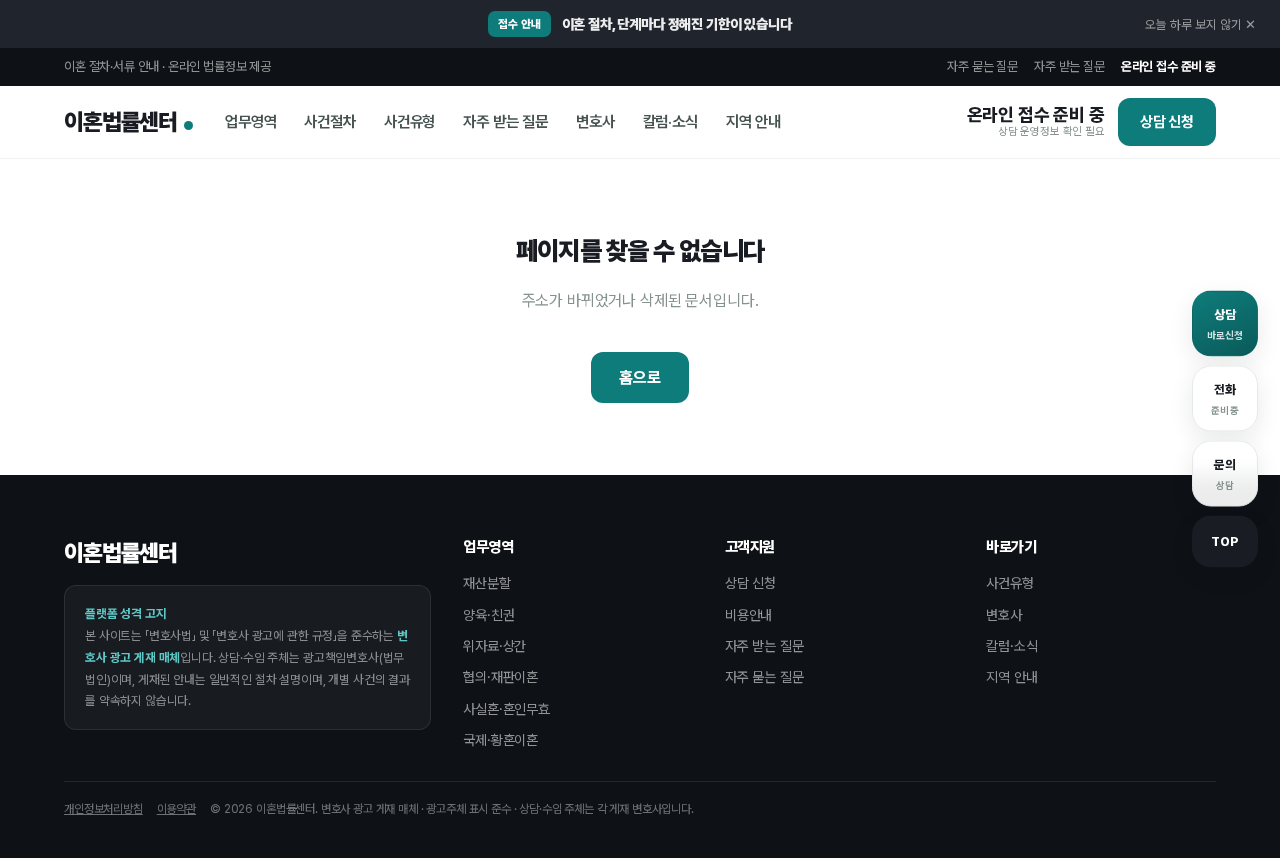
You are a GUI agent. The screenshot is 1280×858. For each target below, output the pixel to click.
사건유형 (409, 121)
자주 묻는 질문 (982, 66)
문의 (1214, 474)
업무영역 (250, 121)
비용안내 (748, 615)
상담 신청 (1167, 122)
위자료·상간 (494, 646)
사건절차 (329, 121)
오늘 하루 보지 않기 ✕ (1200, 24)
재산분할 (486, 583)
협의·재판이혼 (500, 677)
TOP (1225, 541)
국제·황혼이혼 (500, 740)
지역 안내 (753, 121)
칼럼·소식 (670, 121)
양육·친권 (488, 615)
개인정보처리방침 (103, 809)
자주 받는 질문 (1069, 66)
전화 (1215, 399)
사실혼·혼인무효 (506, 709)
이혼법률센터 (120, 122)
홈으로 (640, 377)
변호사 (595, 121)
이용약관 (176, 809)
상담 (1217, 324)
